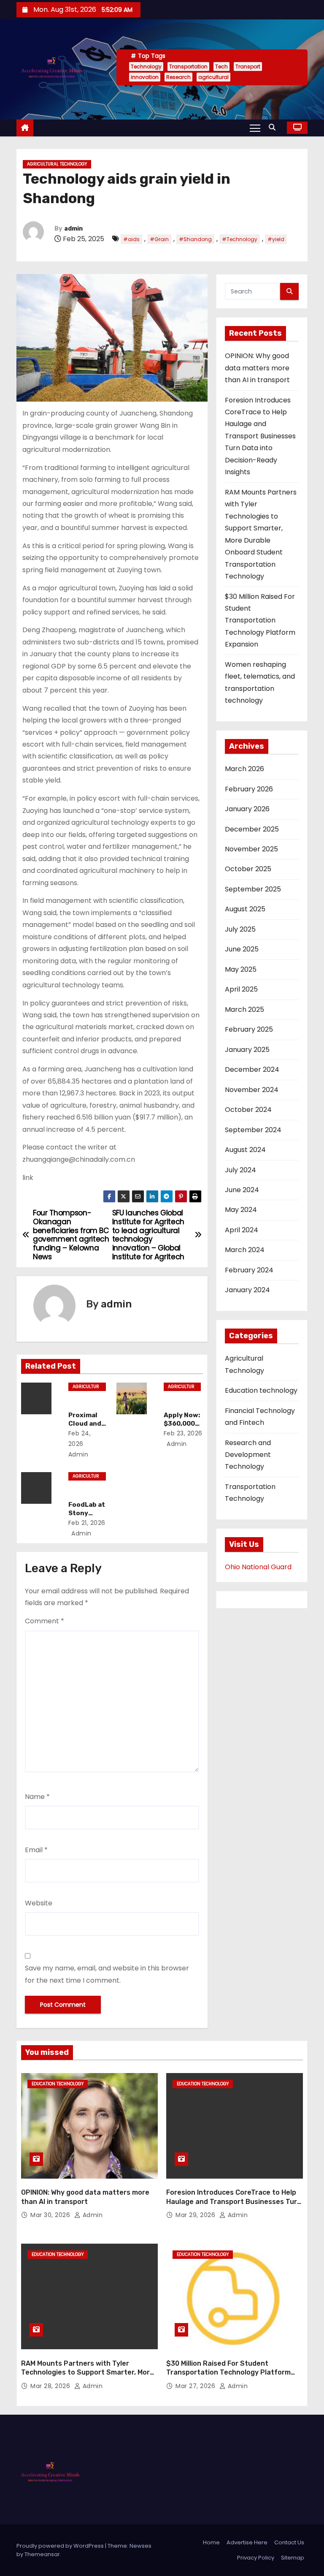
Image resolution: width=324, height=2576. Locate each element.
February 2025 (249, 1029)
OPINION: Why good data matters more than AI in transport (257, 368)
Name (37, 1797)
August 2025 (245, 909)
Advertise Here (247, 2542)
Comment (45, 1621)
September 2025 (253, 889)
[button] (274, 127)
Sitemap (293, 2558)
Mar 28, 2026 (51, 2386)
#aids (131, 239)
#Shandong (195, 239)
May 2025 (241, 969)
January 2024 (247, 1290)
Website (39, 1903)
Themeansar (42, 2554)
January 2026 (247, 809)
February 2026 (249, 789)
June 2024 (242, 1190)
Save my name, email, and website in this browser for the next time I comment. (107, 1974)
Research (178, 77)
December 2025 (252, 829)
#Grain (159, 239)
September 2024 (253, 1130)
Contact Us (289, 2542)
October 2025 (248, 869)
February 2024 (249, 1270)
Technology (146, 67)
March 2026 (244, 769)
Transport (248, 67)
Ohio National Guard (258, 1567)
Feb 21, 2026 (87, 1523)
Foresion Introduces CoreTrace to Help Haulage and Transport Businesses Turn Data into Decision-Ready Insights (260, 436)
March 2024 (245, 1250)
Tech (221, 67)
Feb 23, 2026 (183, 1433)
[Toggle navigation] (255, 128)
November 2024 (252, 1090)
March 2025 (244, 1009)
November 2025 (251, 849)
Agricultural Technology (57, 164)
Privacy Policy (256, 2558)
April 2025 (241, 989)
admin (73, 229)
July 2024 (240, 1170)
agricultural (213, 77)
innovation (145, 77)
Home (211, 2542)
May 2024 (241, 1210)
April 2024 (242, 1230)
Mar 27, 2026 (196, 2386)
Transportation (188, 67)
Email (36, 1850)
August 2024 (245, 1150)
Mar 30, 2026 (51, 2215)
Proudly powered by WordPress (61, 2546)
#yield (276, 239)
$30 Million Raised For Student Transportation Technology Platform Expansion (260, 621)
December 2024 (252, 1069)
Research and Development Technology (248, 1455)
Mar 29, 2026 (196, 2215)
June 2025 (242, 949)
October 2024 (248, 1110)
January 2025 (247, 1050)
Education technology (261, 1390)
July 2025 (240, 929)
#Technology (240, 239)
